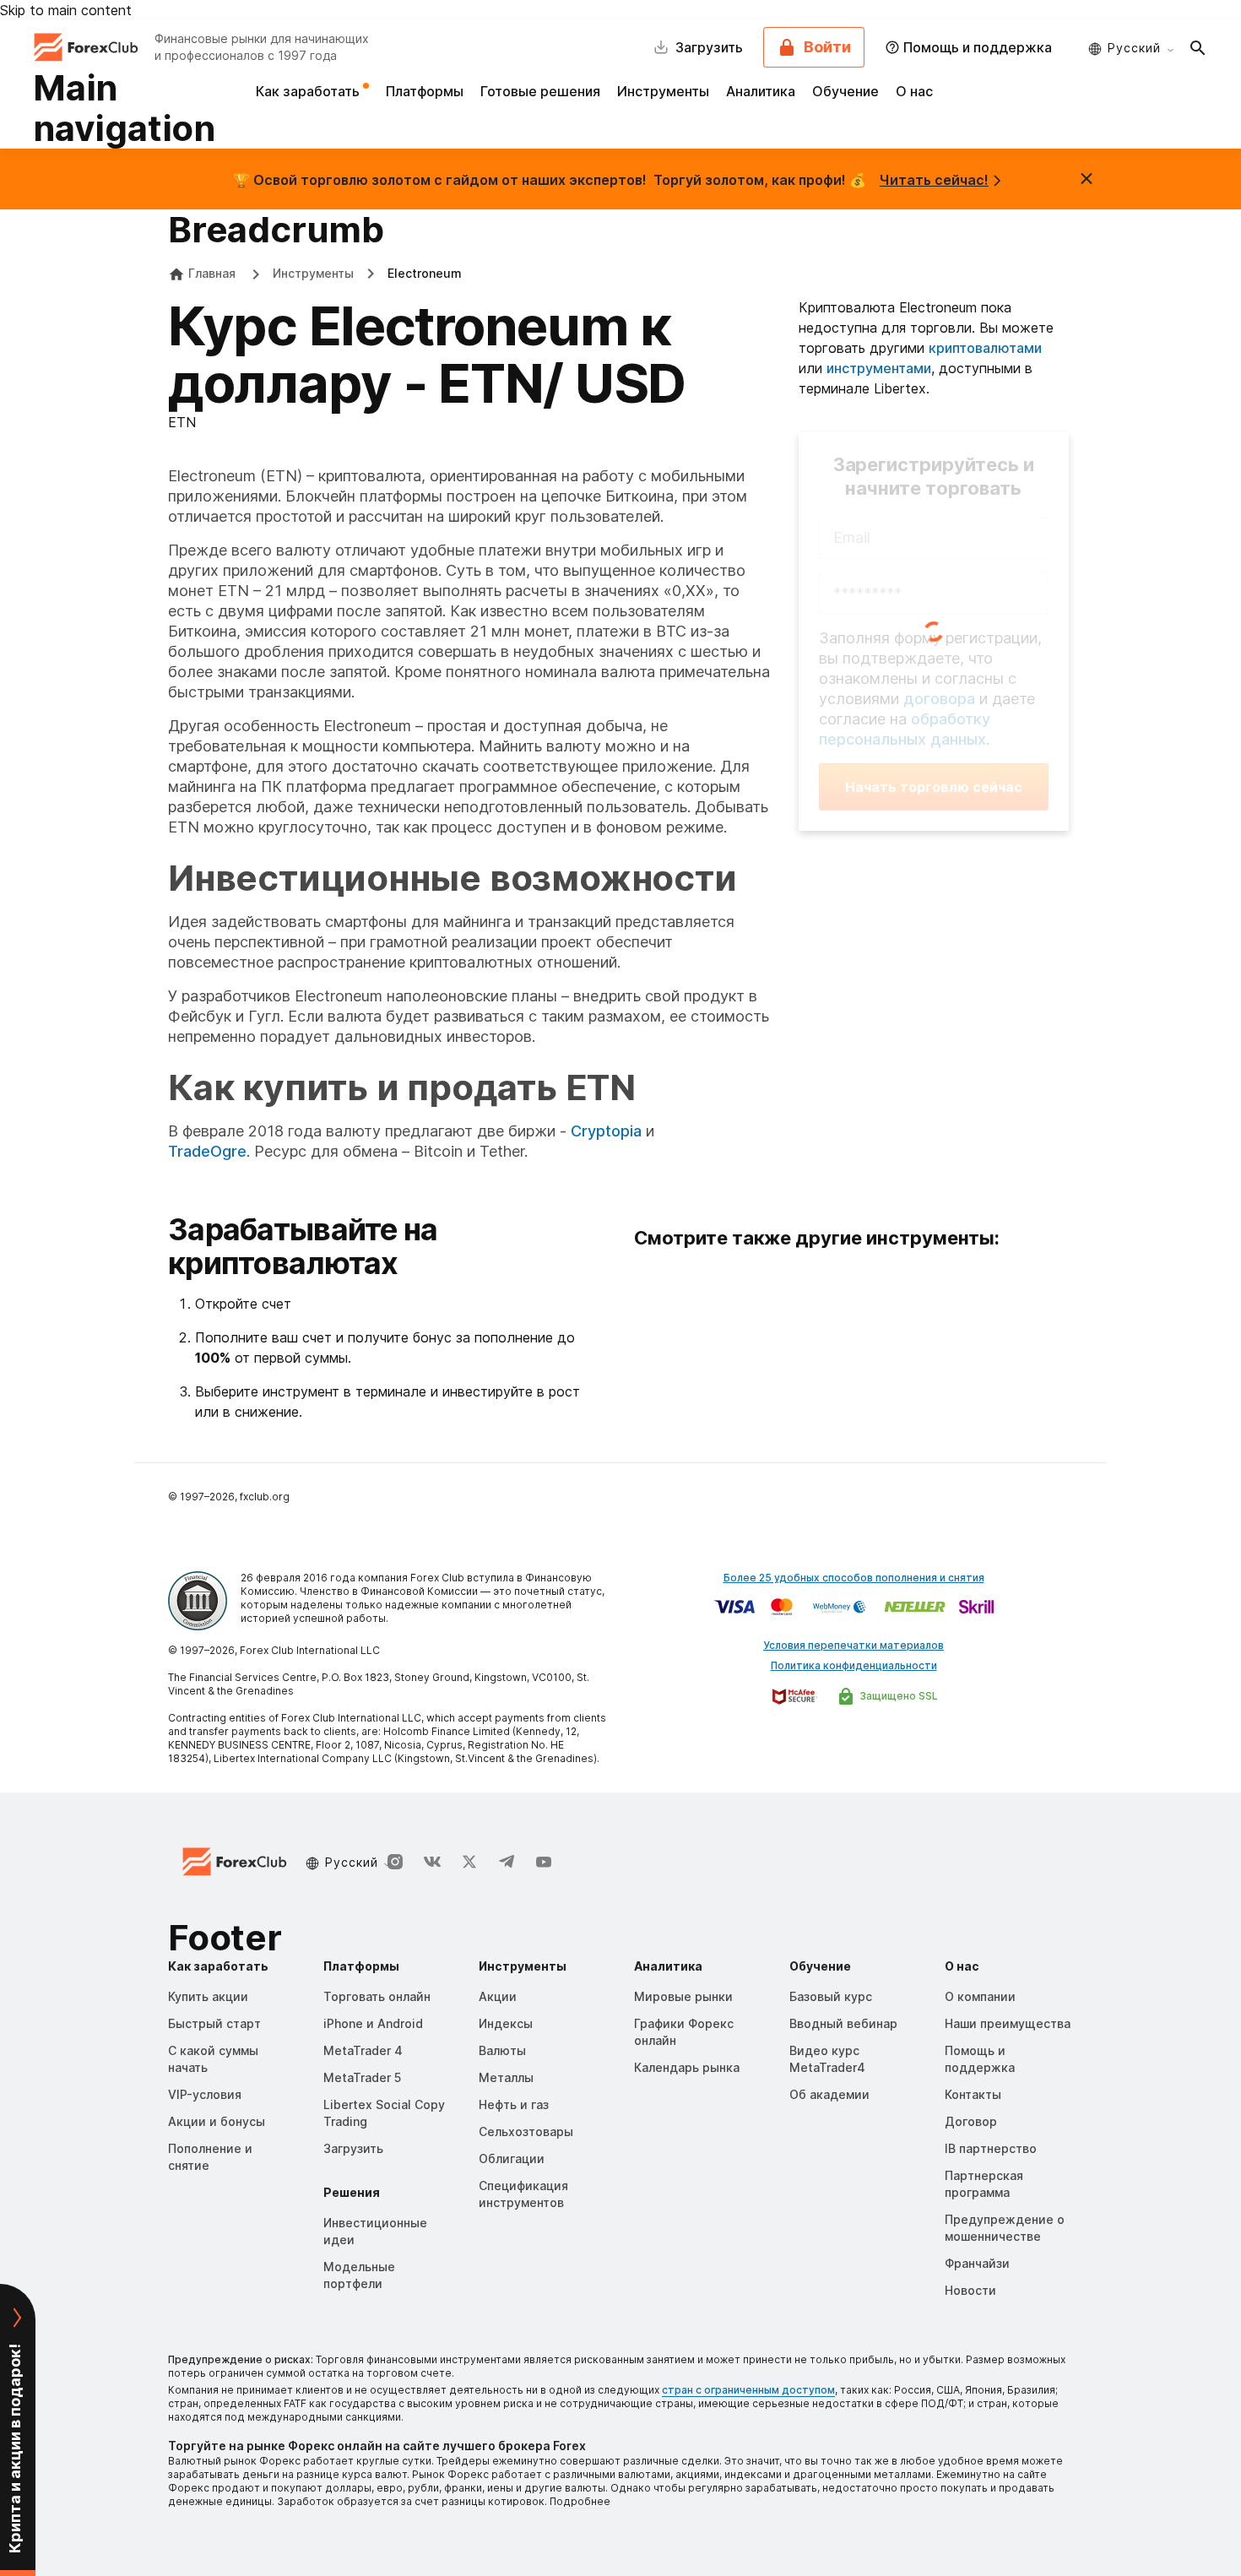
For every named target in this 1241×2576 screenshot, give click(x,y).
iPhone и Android (373, 2023)
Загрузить (353, 2148)
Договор (971, 2121)
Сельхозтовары (526, 2131)
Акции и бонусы (217, 2121)
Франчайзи (977, 2263)
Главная (212, 273)
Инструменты (663, 91)
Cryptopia (606, 1131)
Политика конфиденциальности (854, 1665)
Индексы (506, 2023)
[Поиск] (1198, 47)
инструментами (879, 368)
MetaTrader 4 (363, 2050)
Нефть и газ (514, 2104)
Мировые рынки (683, 1996)
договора (939, 699)
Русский (1134, 48)
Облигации (512, 2158)
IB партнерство (991, 2148)
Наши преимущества (1008, 2023)
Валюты (502, 2050)
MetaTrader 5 (362, 2077)
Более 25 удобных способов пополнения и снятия (854, 1578)
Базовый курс (831, 1996)
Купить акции (208, 1996)
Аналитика (761, 91)
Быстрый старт (214, 2023)
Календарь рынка (687, 2067)
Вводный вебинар (843, 2023)
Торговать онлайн (377, 1996)
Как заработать (309, 91)
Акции (498, 1996)
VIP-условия (205, 2094)
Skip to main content (66, 10)
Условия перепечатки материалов (854, 1645)
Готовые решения (540, 91)
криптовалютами (985, 348)
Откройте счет (243, 1304)
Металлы (506, 2077)
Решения (352, 2192)
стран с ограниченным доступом (748, 2390)
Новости (970, 2290)
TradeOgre (207, 1151)
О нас (914, 91)
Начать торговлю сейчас (934, 787)
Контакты (973, 2094)
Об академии (829, 2094)
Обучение (845, 91)
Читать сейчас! (934, 180)
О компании (980, 1996)
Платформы (425, 91)
